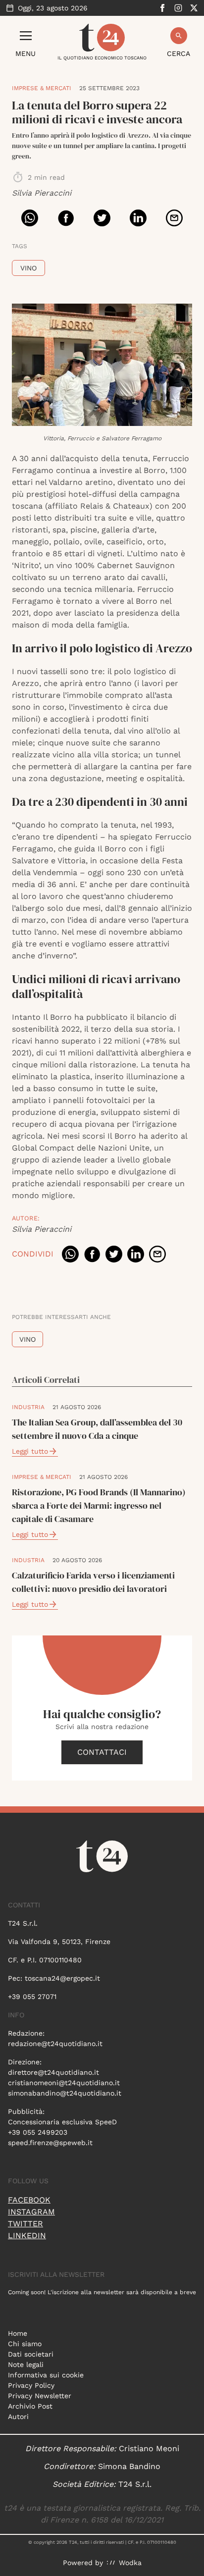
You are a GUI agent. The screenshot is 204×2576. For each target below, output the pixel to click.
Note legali (26, 2365)
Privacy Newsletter (40, 2396)
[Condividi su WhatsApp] (30, 218)
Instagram (31, 2212)
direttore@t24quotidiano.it (53, 2072)
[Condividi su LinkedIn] (138, 218)
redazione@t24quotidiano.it (55, 2044)
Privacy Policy (31, 2385)
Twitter (25, 2224)
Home (18, 2333)
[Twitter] (194, 8)
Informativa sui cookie (46, 2375)
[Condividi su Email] (174, 218)
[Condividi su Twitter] (102, 218)
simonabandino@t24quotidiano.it (65, 2093)
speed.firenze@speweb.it (50, 2143)
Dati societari (31, 2354)
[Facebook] (162, 8)
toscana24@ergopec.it (62, 1978)
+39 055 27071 (32, 1997)
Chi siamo (25, 2344)
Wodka (130, 2563)
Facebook (29, 2200)
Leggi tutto (30, 1451)
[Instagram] (178, 8)
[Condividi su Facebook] (66, 218)
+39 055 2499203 (38, 2132)
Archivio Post (30, 2406)
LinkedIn (27, 2235)
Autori (18, 2417)
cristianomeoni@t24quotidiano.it (64, 2083)
